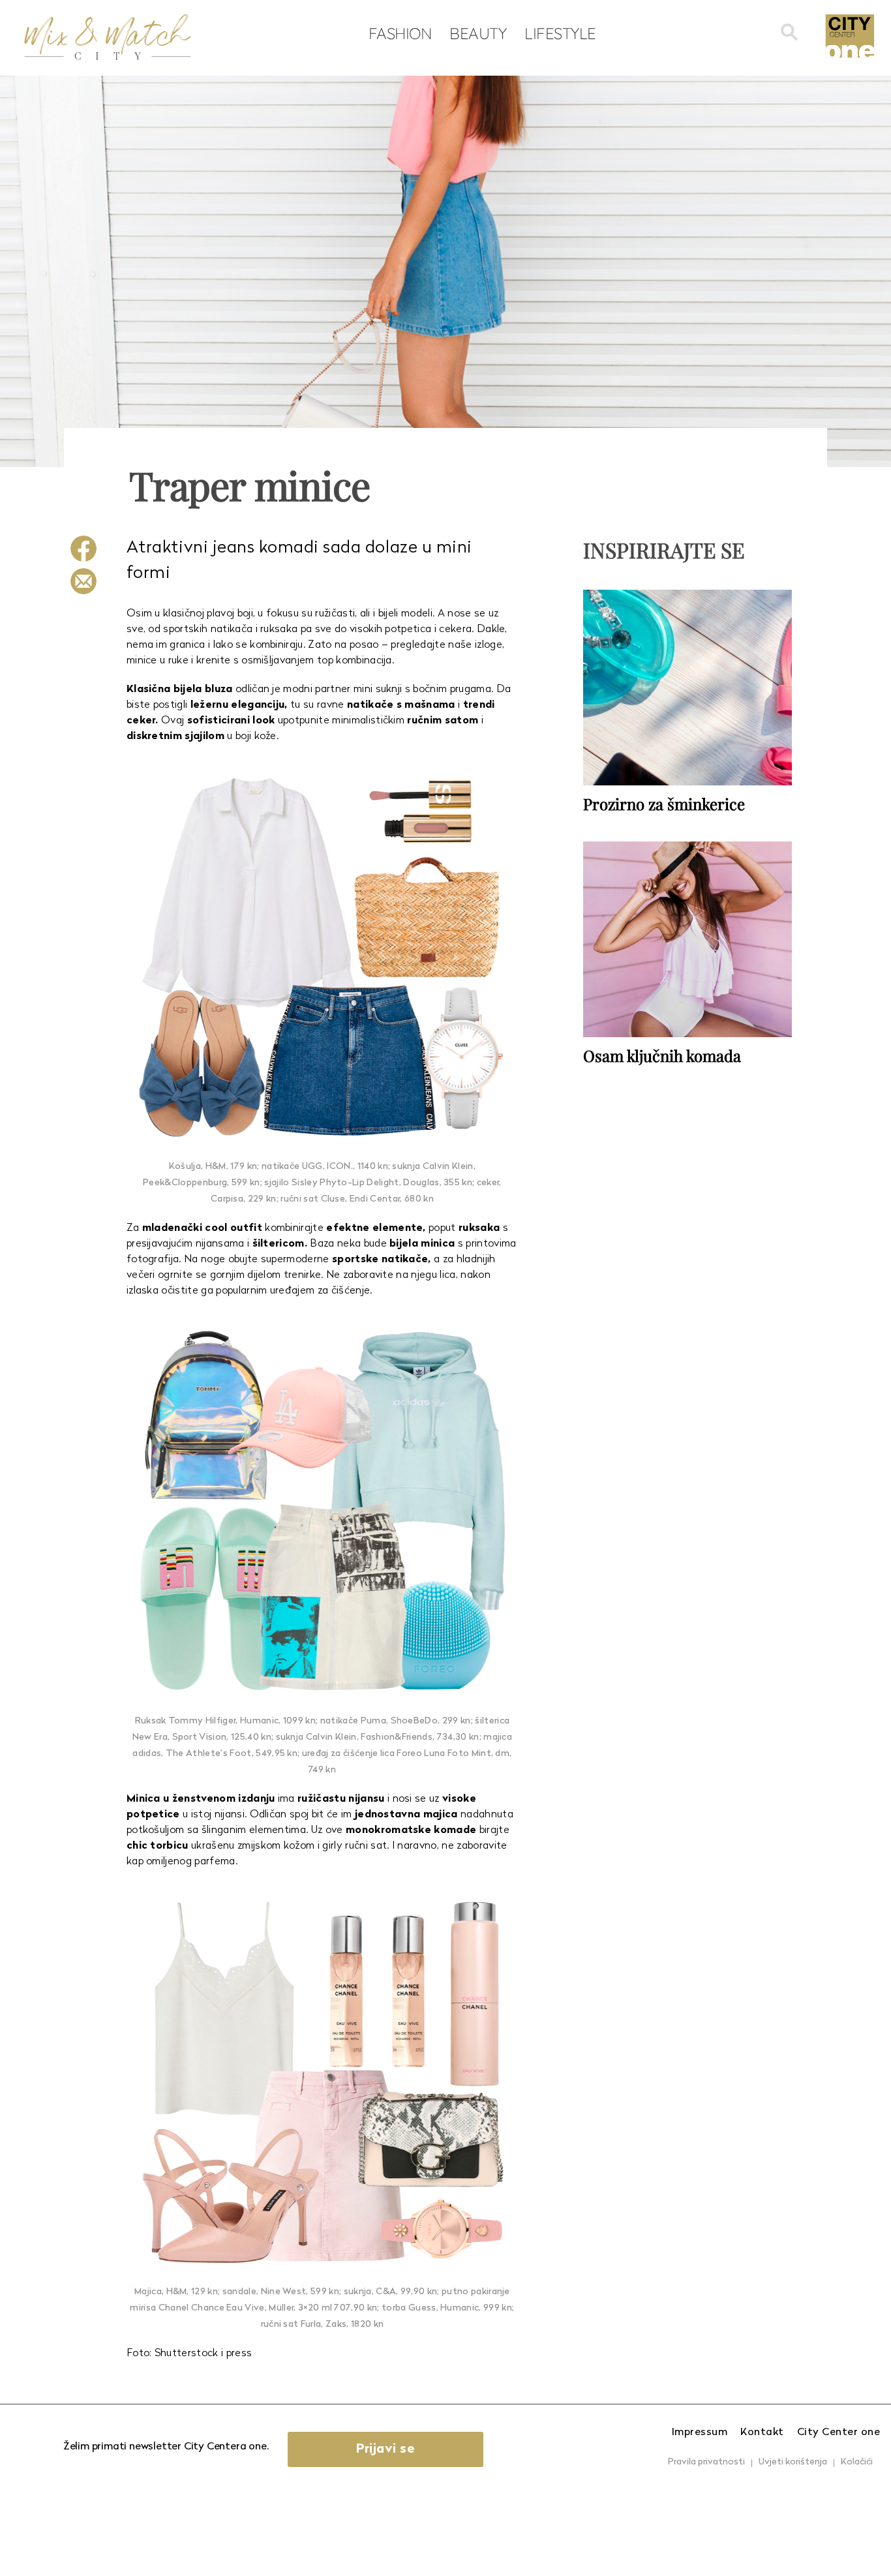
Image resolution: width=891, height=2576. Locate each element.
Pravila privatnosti (706, 2462)
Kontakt (762, 2432)
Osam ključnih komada (662, 1055)
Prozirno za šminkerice (664, 804)
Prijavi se (385, 2449)
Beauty (478, 33)
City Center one (839, 2432)
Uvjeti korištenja (793, 2462)
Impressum (700, 2432)
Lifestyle (560, 33)
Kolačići (857, 2462)
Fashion (400, 33)
